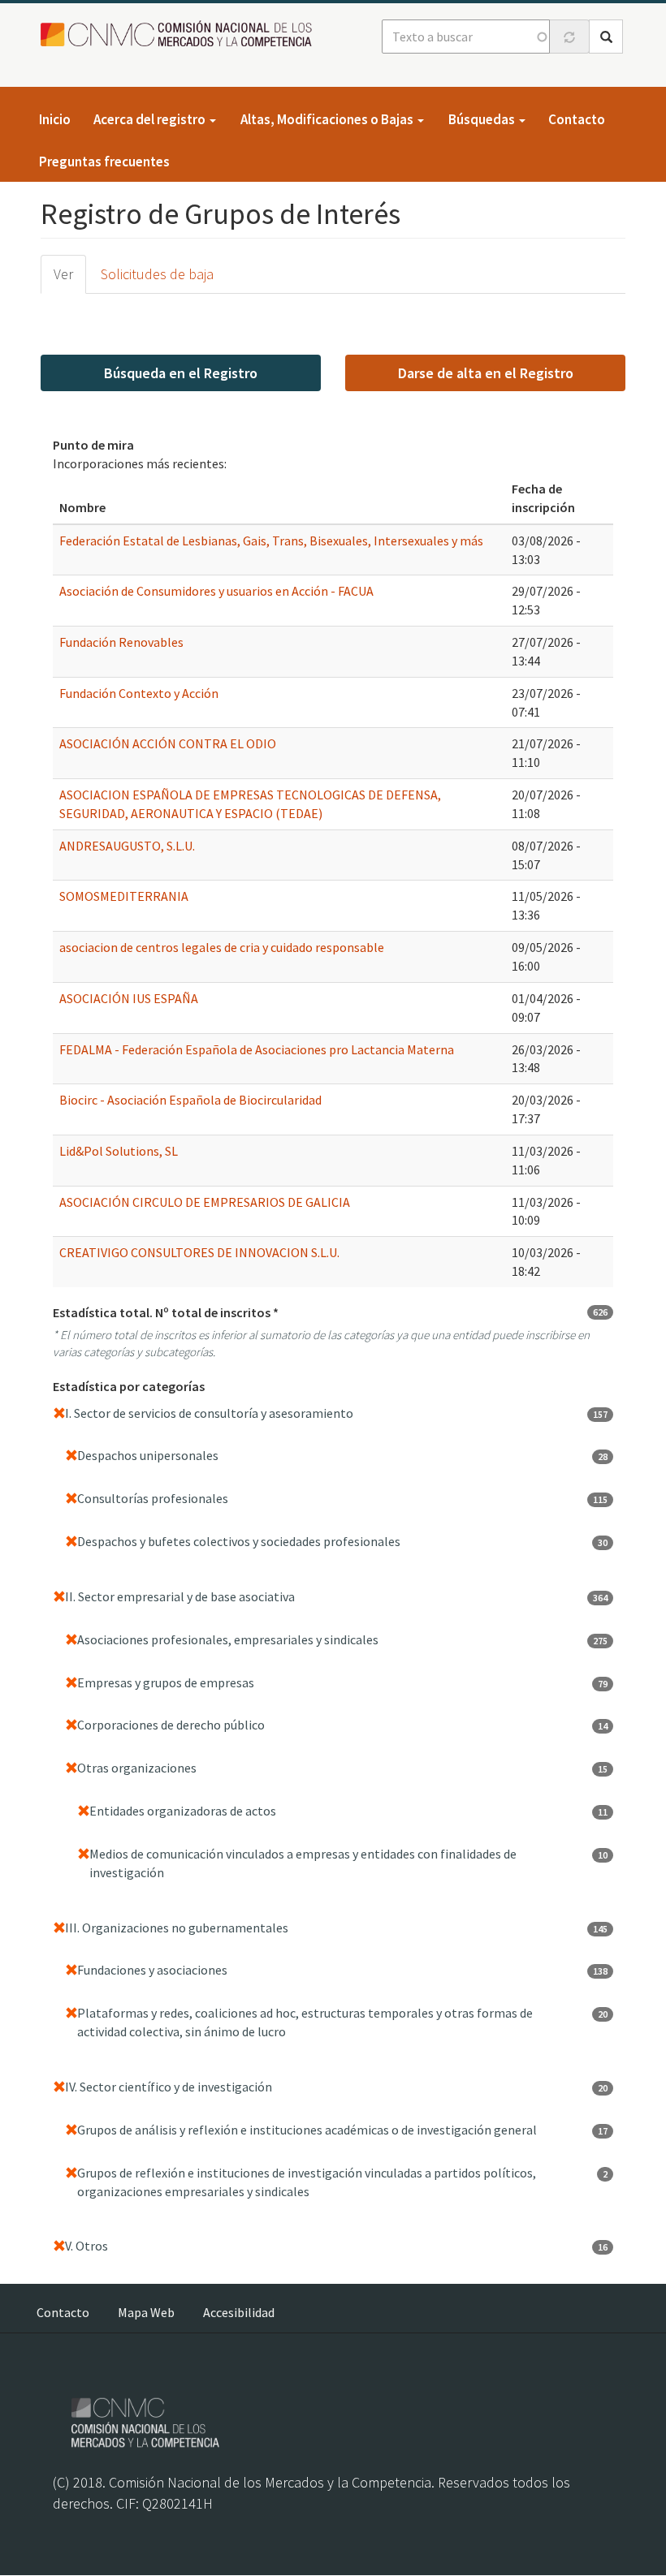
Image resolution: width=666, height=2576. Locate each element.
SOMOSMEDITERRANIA (124, 896)
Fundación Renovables (121, 642)
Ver (63, 274)
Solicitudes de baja (157, 274)
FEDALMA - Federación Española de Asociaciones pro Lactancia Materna (257, 1049)
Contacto (577, 119)
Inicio (55, 119)
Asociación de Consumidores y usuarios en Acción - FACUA (216, 591)
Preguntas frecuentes (104, 162)
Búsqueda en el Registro (181, 373)
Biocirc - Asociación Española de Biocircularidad (190, 1100)
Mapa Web (146, 2312)
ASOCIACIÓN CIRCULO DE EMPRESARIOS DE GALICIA (205, 1202)
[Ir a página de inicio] (181, 34)
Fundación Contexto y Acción (139, 693)
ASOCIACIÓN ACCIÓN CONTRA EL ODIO (168, 743)
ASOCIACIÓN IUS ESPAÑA (129, 998)
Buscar (606, 37)
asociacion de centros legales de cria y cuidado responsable (222, 947)
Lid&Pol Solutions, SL (119, 1151)
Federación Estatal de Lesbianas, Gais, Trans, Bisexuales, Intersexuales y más (271, 541)
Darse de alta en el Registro (486, 373)
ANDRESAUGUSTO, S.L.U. (127, 846)
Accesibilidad (239, 2312)
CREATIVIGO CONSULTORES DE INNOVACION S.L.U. (199, 1252)
